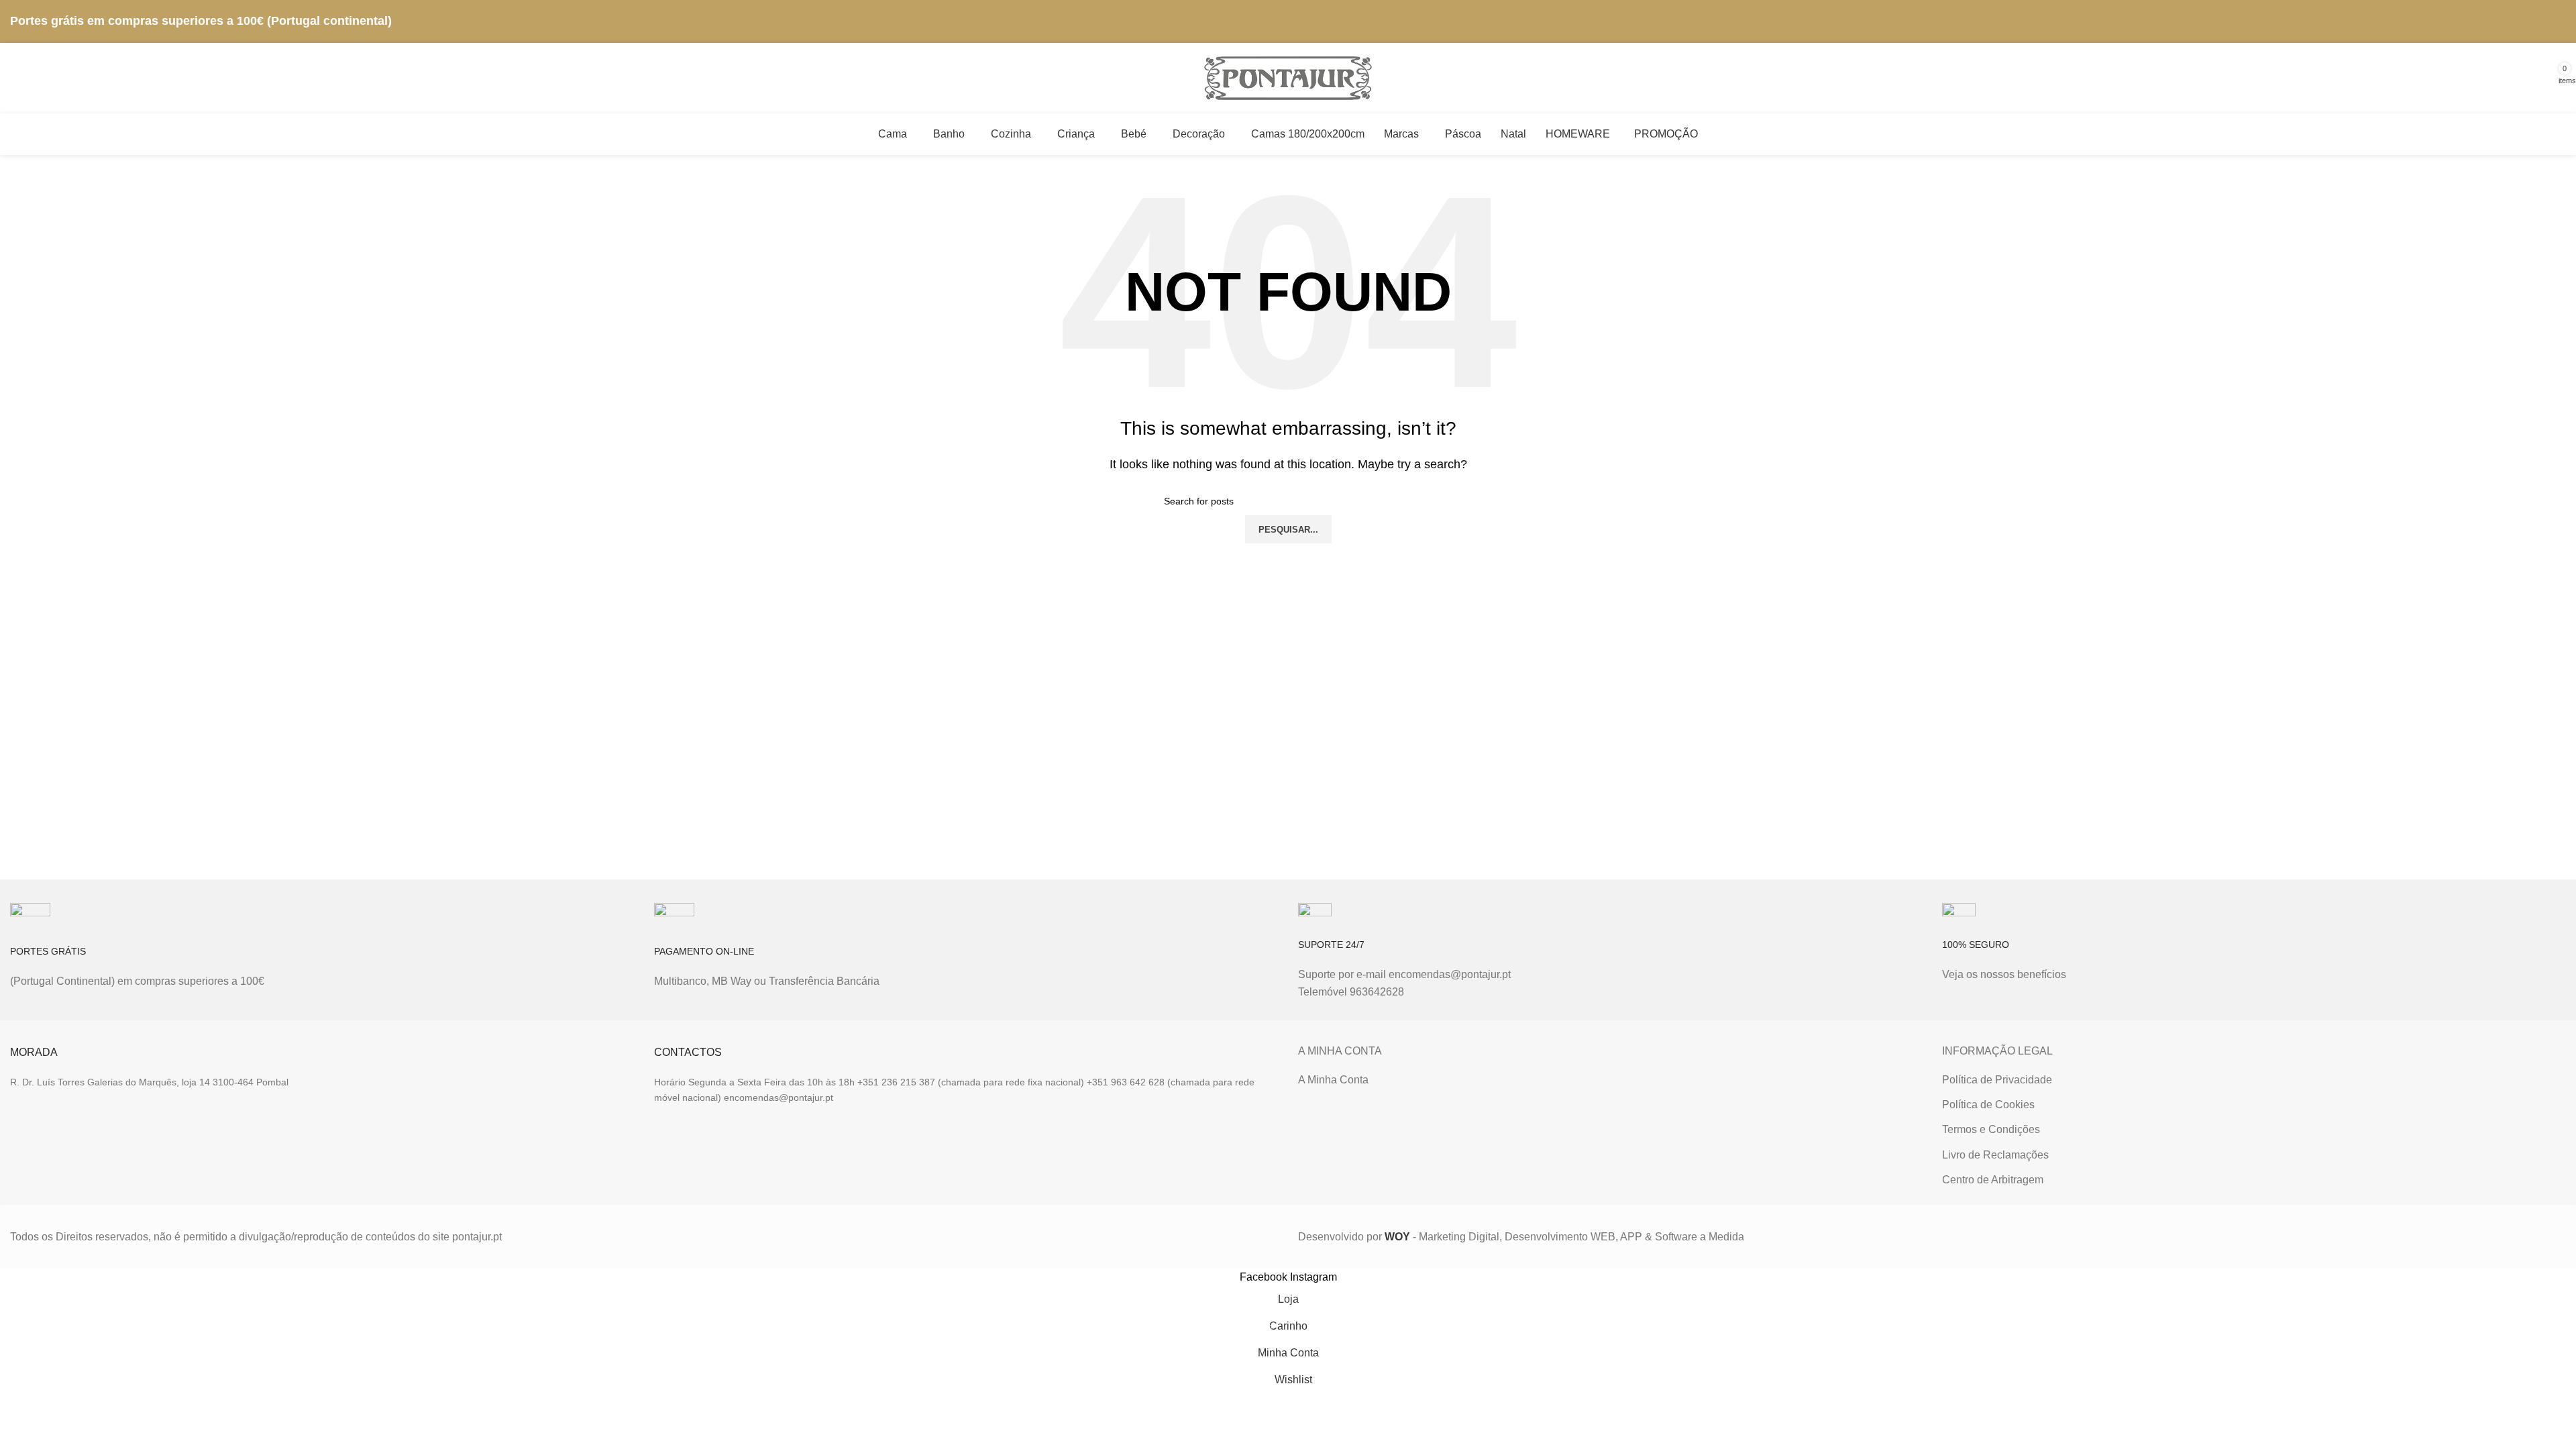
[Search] (2340, 78)
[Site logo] (1288, 77)
